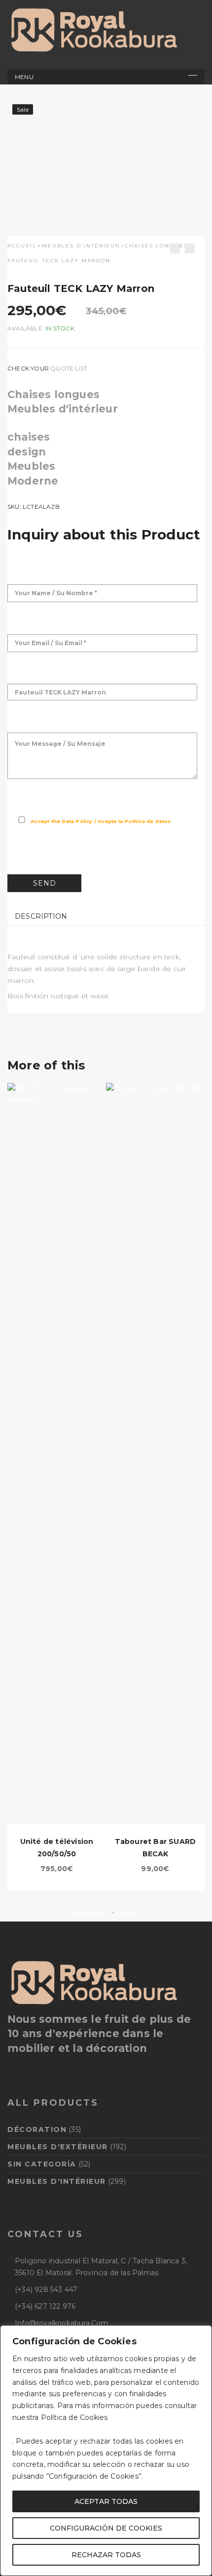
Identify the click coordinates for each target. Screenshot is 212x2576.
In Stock (60, 328)
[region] (106, 2451)
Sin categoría (42, 2164)
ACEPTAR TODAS (106, 2501)
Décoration (37, 2129)
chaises (29, 437)
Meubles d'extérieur (58, 2147)
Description (41, 916)
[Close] (202, 2333)
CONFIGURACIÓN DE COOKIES (106, 2528)
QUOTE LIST (69, 368)
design (27, 452)
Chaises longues (156, 246)
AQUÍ (120, 2417)
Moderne (33, 481)
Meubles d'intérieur (81, 246)
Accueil (22, 246)
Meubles (31, 466)
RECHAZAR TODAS (106, 2555)
